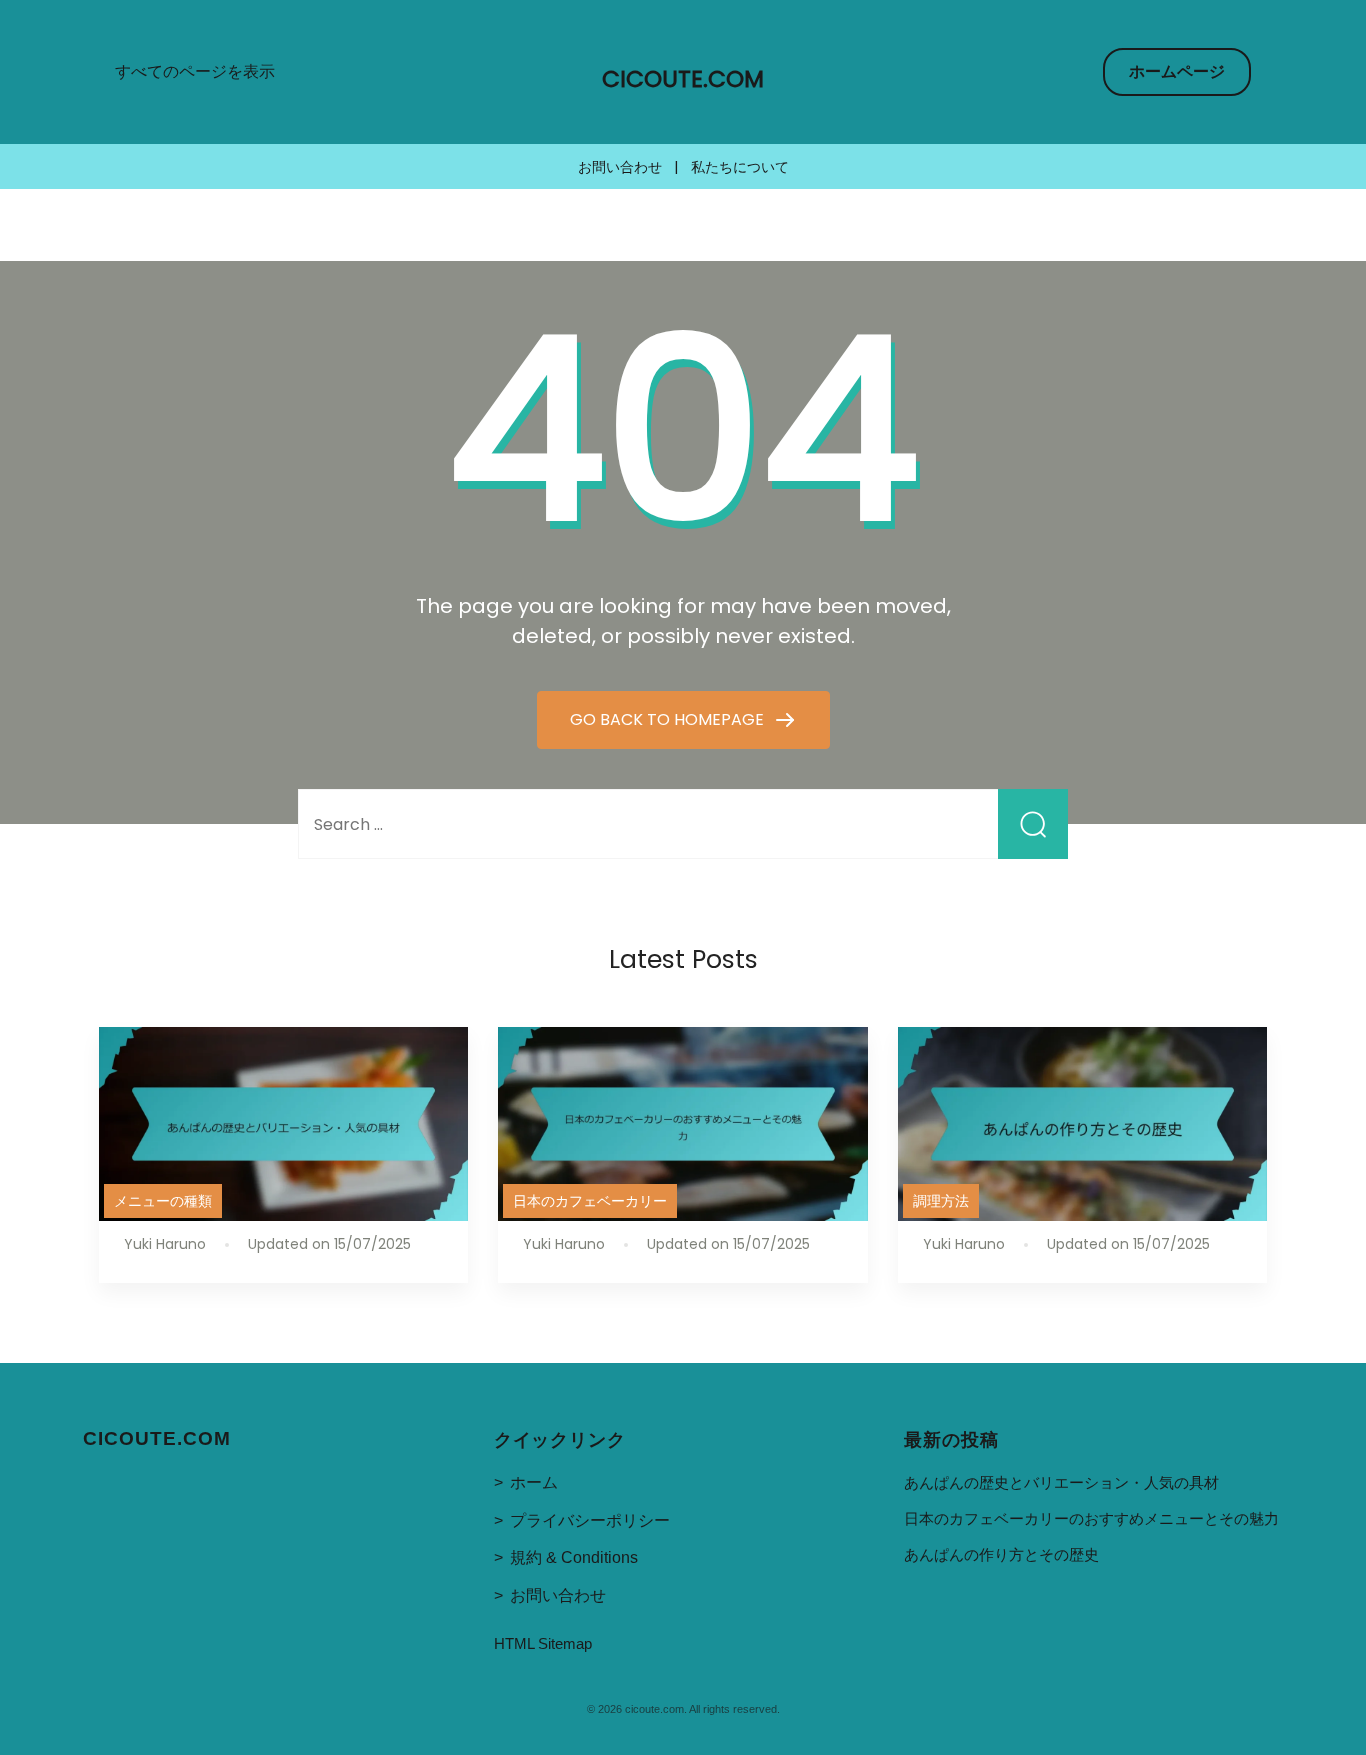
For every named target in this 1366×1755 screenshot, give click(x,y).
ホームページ (1177, 71)
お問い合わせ (620, 167)
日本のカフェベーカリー (590, 1201)
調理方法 (941, 1201)
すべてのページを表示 (195, 71)
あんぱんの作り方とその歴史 (1001, 1554)
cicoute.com (683, 79)
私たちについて (740, 167)
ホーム (534, 1482)
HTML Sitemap (543, 1643)
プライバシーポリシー (590, 1520)
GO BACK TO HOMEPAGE (669, 719)
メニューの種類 (163, 1201)
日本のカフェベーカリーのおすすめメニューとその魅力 (1091, 1518)
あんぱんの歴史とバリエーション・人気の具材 (1061, 1482)
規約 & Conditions (574, 1557)
